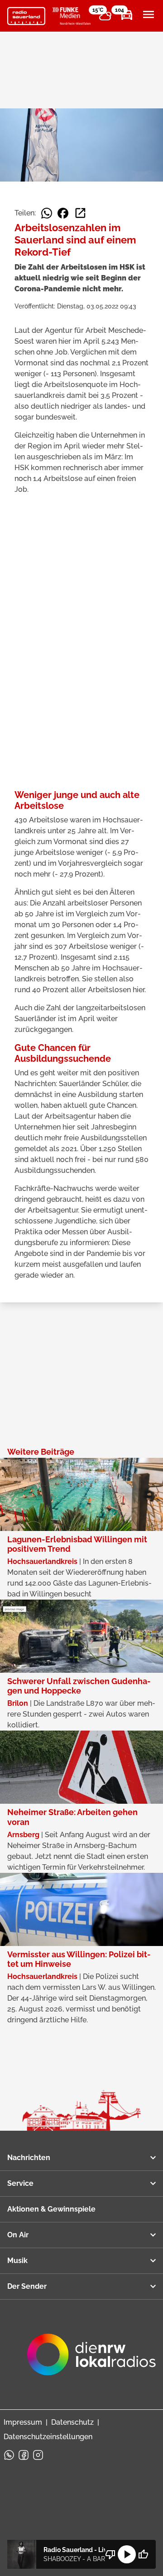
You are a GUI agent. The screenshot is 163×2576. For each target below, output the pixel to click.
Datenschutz (72, 2422)
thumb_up (143, 2554)
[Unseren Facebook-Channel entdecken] (24, 2455)
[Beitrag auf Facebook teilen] (63, 213)
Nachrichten (29, 2158)
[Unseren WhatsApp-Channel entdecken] (9, 2455)
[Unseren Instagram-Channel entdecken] (38, 2455)
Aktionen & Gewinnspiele (51, 2209)
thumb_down (110, 2554)
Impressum (23, 2422)
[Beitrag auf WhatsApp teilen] (47, 213)
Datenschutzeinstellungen (48, 2437)
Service (20, 2183)
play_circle (127, 2554)
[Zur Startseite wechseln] (26, 16)
